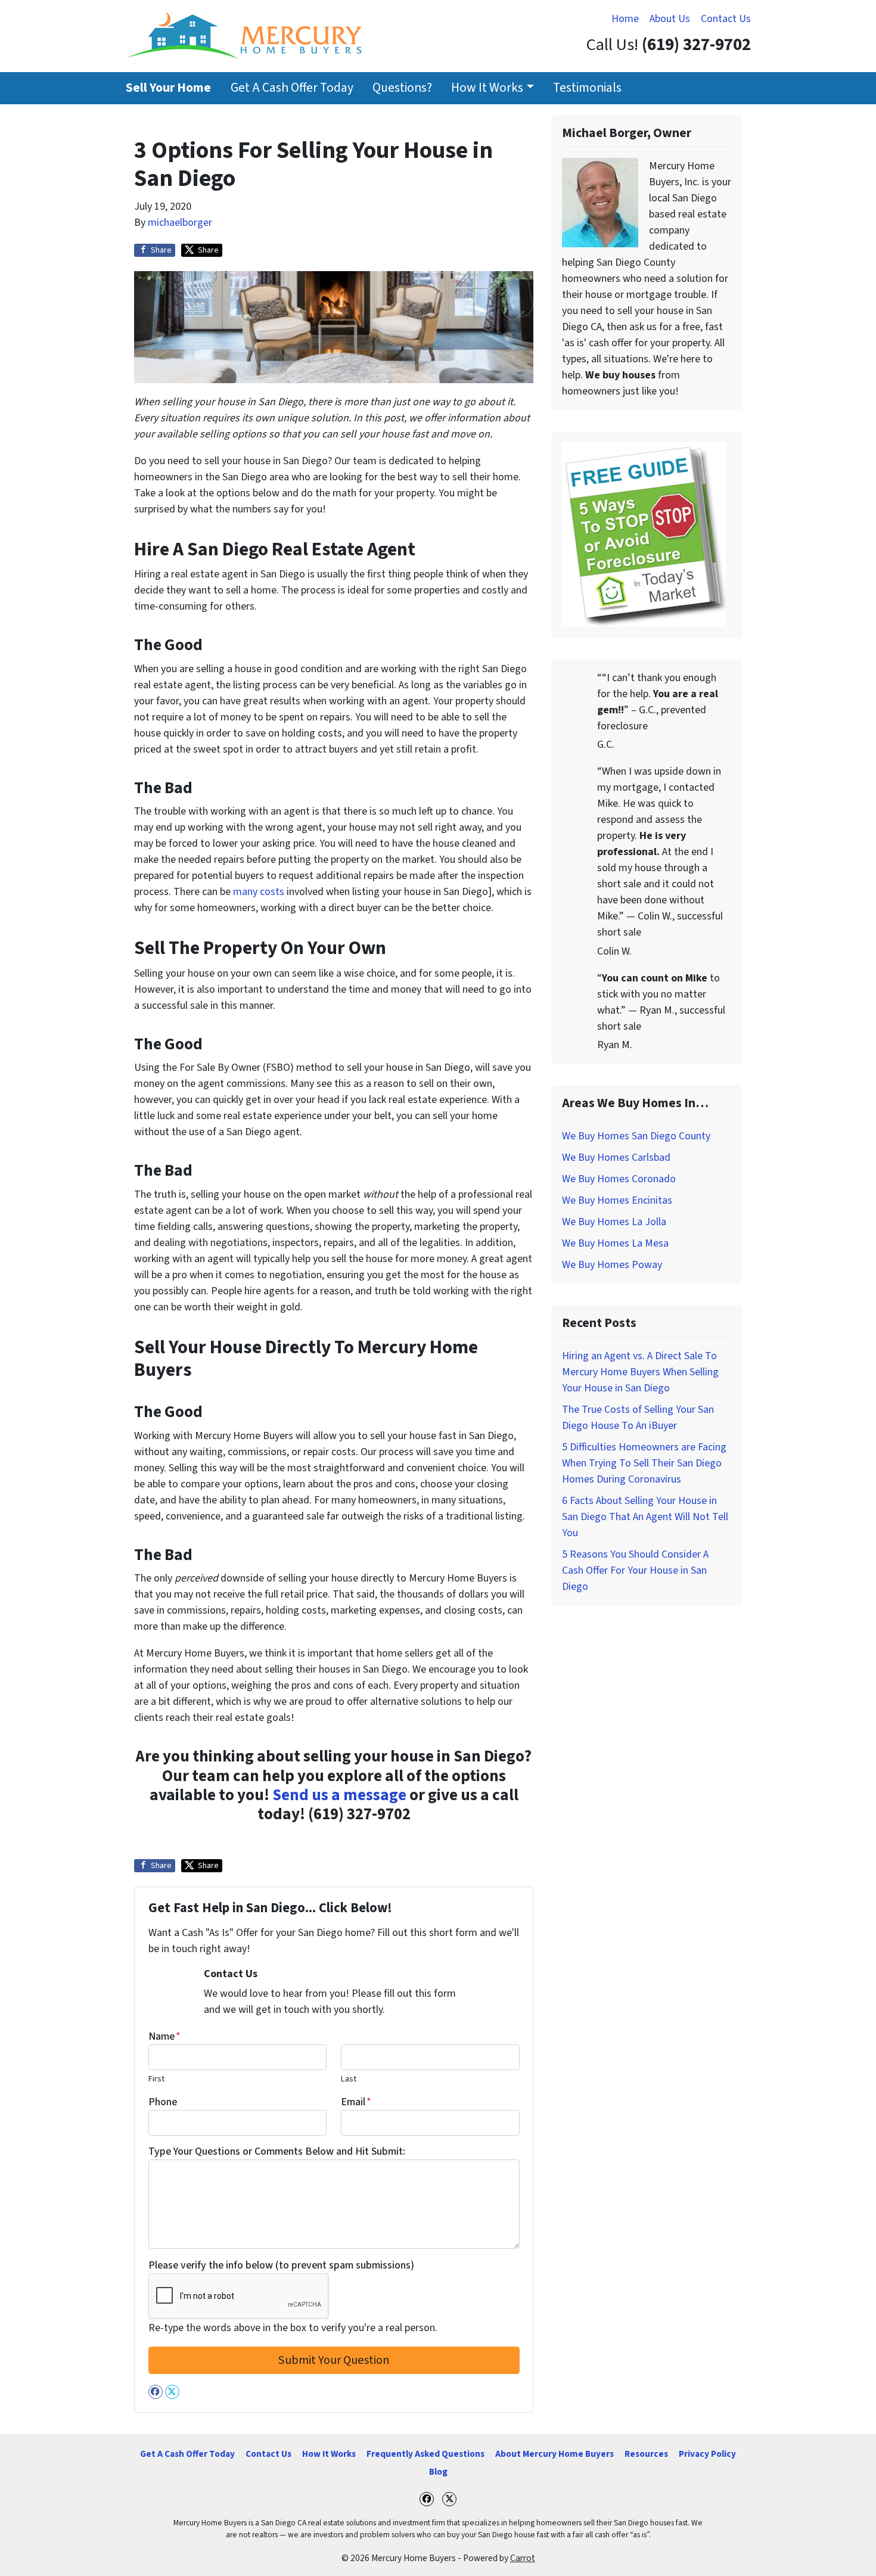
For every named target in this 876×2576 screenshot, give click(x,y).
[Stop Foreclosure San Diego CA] (644, 534)
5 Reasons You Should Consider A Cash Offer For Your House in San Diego (635, 1570)
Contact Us (726, 19)
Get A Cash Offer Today (292, 88)
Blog (438, 2472)
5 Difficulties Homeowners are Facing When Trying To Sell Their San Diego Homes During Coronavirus (644, 1463)
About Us (670, 19)
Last (349, 2079)
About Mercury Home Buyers (555, 2454)
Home (625, 19)
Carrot (523, 2558)
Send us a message (339, 1795)
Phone (163, 2102)
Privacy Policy (707, 2454)
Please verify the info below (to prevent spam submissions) (281, 2265)
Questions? (402, 88)
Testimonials (587, 88)
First (156, 2079)
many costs (259, 892)
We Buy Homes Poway (612, 1265)
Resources (646, 2454)
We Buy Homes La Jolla (614, 1222)
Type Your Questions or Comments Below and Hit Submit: (277, 2151)
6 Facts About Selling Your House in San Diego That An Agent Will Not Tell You (645, 1517)
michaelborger (180, 223)
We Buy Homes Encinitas (617, 1200)
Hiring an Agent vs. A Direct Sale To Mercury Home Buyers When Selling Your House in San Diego (640, 1372)
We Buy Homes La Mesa (615, 1243)
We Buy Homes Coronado (619, 1179)
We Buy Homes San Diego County (636, 1136)
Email (356, 2102)
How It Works (487, 88)
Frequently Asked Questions (425, 2454)
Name (164, 2036)
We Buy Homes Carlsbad (616, 1158)
